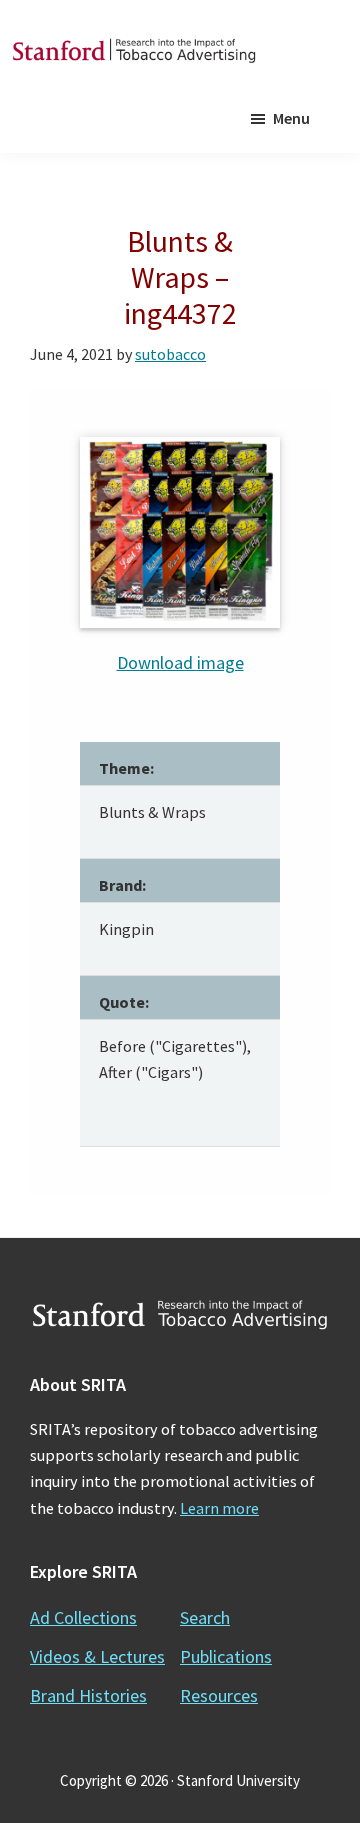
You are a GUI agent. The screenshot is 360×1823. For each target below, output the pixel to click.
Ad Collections (83, 1617)
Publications (226, 1656)
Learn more (219, 1508)
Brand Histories (88, 1695)
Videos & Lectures (97, 1656)
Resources (219, 1695)
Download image (180, 662)
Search (205, 1617)
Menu (291, 118)
